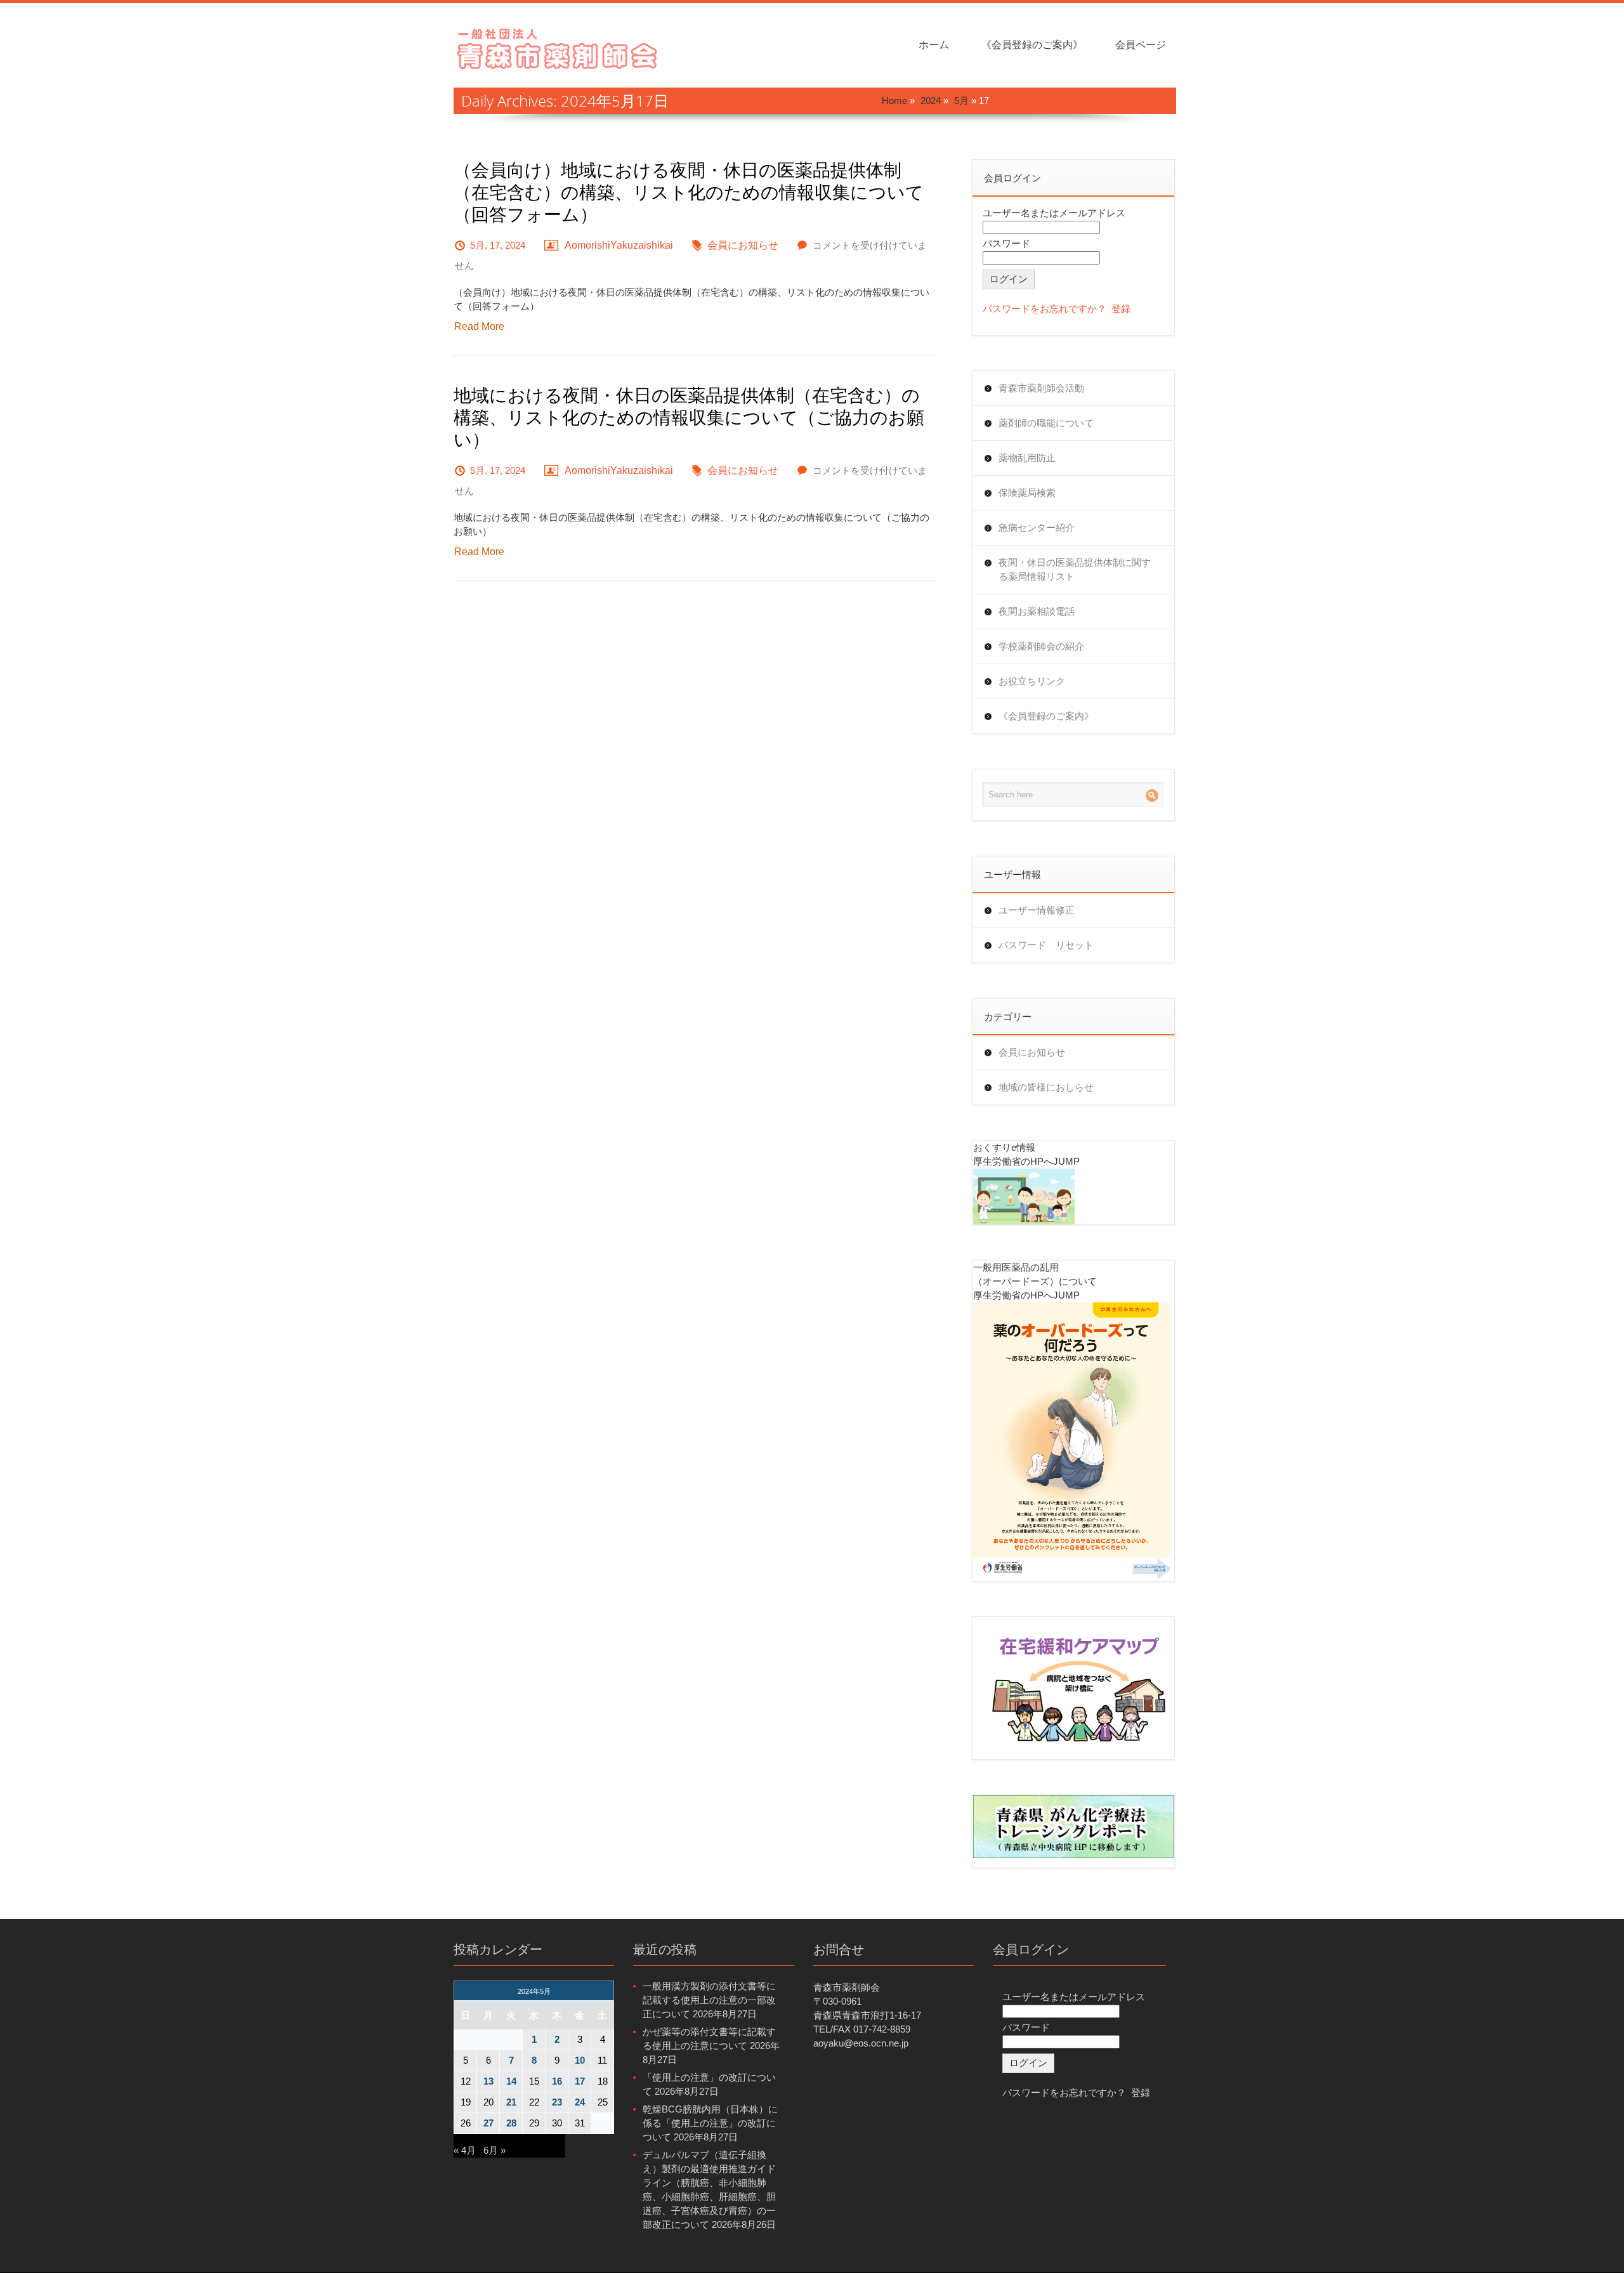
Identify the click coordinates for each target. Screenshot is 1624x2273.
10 (580, 2060)
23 (557, 2102)
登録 (1121, 309)
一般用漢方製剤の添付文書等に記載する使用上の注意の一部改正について (709, 2000)
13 (488, 2081)
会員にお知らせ (743, 245)
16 (557, 2081)
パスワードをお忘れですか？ (1044, 309)
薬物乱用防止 (1027, 458)
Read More (479, 326)
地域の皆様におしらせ (1046, 1087)
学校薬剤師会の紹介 (1041, 646)
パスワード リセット (1046, 945)
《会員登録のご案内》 (1032, 45)
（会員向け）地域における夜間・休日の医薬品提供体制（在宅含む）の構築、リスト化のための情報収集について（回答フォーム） (689, 192)
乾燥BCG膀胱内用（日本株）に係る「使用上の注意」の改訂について (710, 2123)
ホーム (934, 45)
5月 (961, 101)
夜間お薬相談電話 (1037, 611)
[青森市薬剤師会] (558, 47)
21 (511, 2102)
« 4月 (465, 2150)
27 (488, 2123)
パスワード (1006, 243)
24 (580, 2102)
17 (580, 2081)
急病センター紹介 (1037, 527)
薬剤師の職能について (1046, 423)
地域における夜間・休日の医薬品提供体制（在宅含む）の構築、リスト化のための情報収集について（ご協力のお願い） (689, 417)
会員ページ (1141, 45)
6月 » (494, 2150)
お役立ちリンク (1032, 681)
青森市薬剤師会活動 (1041, 388)
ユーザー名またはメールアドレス (1054, 213)
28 (511, 2123)
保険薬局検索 (1027, 493)
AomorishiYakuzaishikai (619, 245)
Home (894, 101)
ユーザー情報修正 (1037, 910)
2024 (931, 101)
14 (511, 2081)
